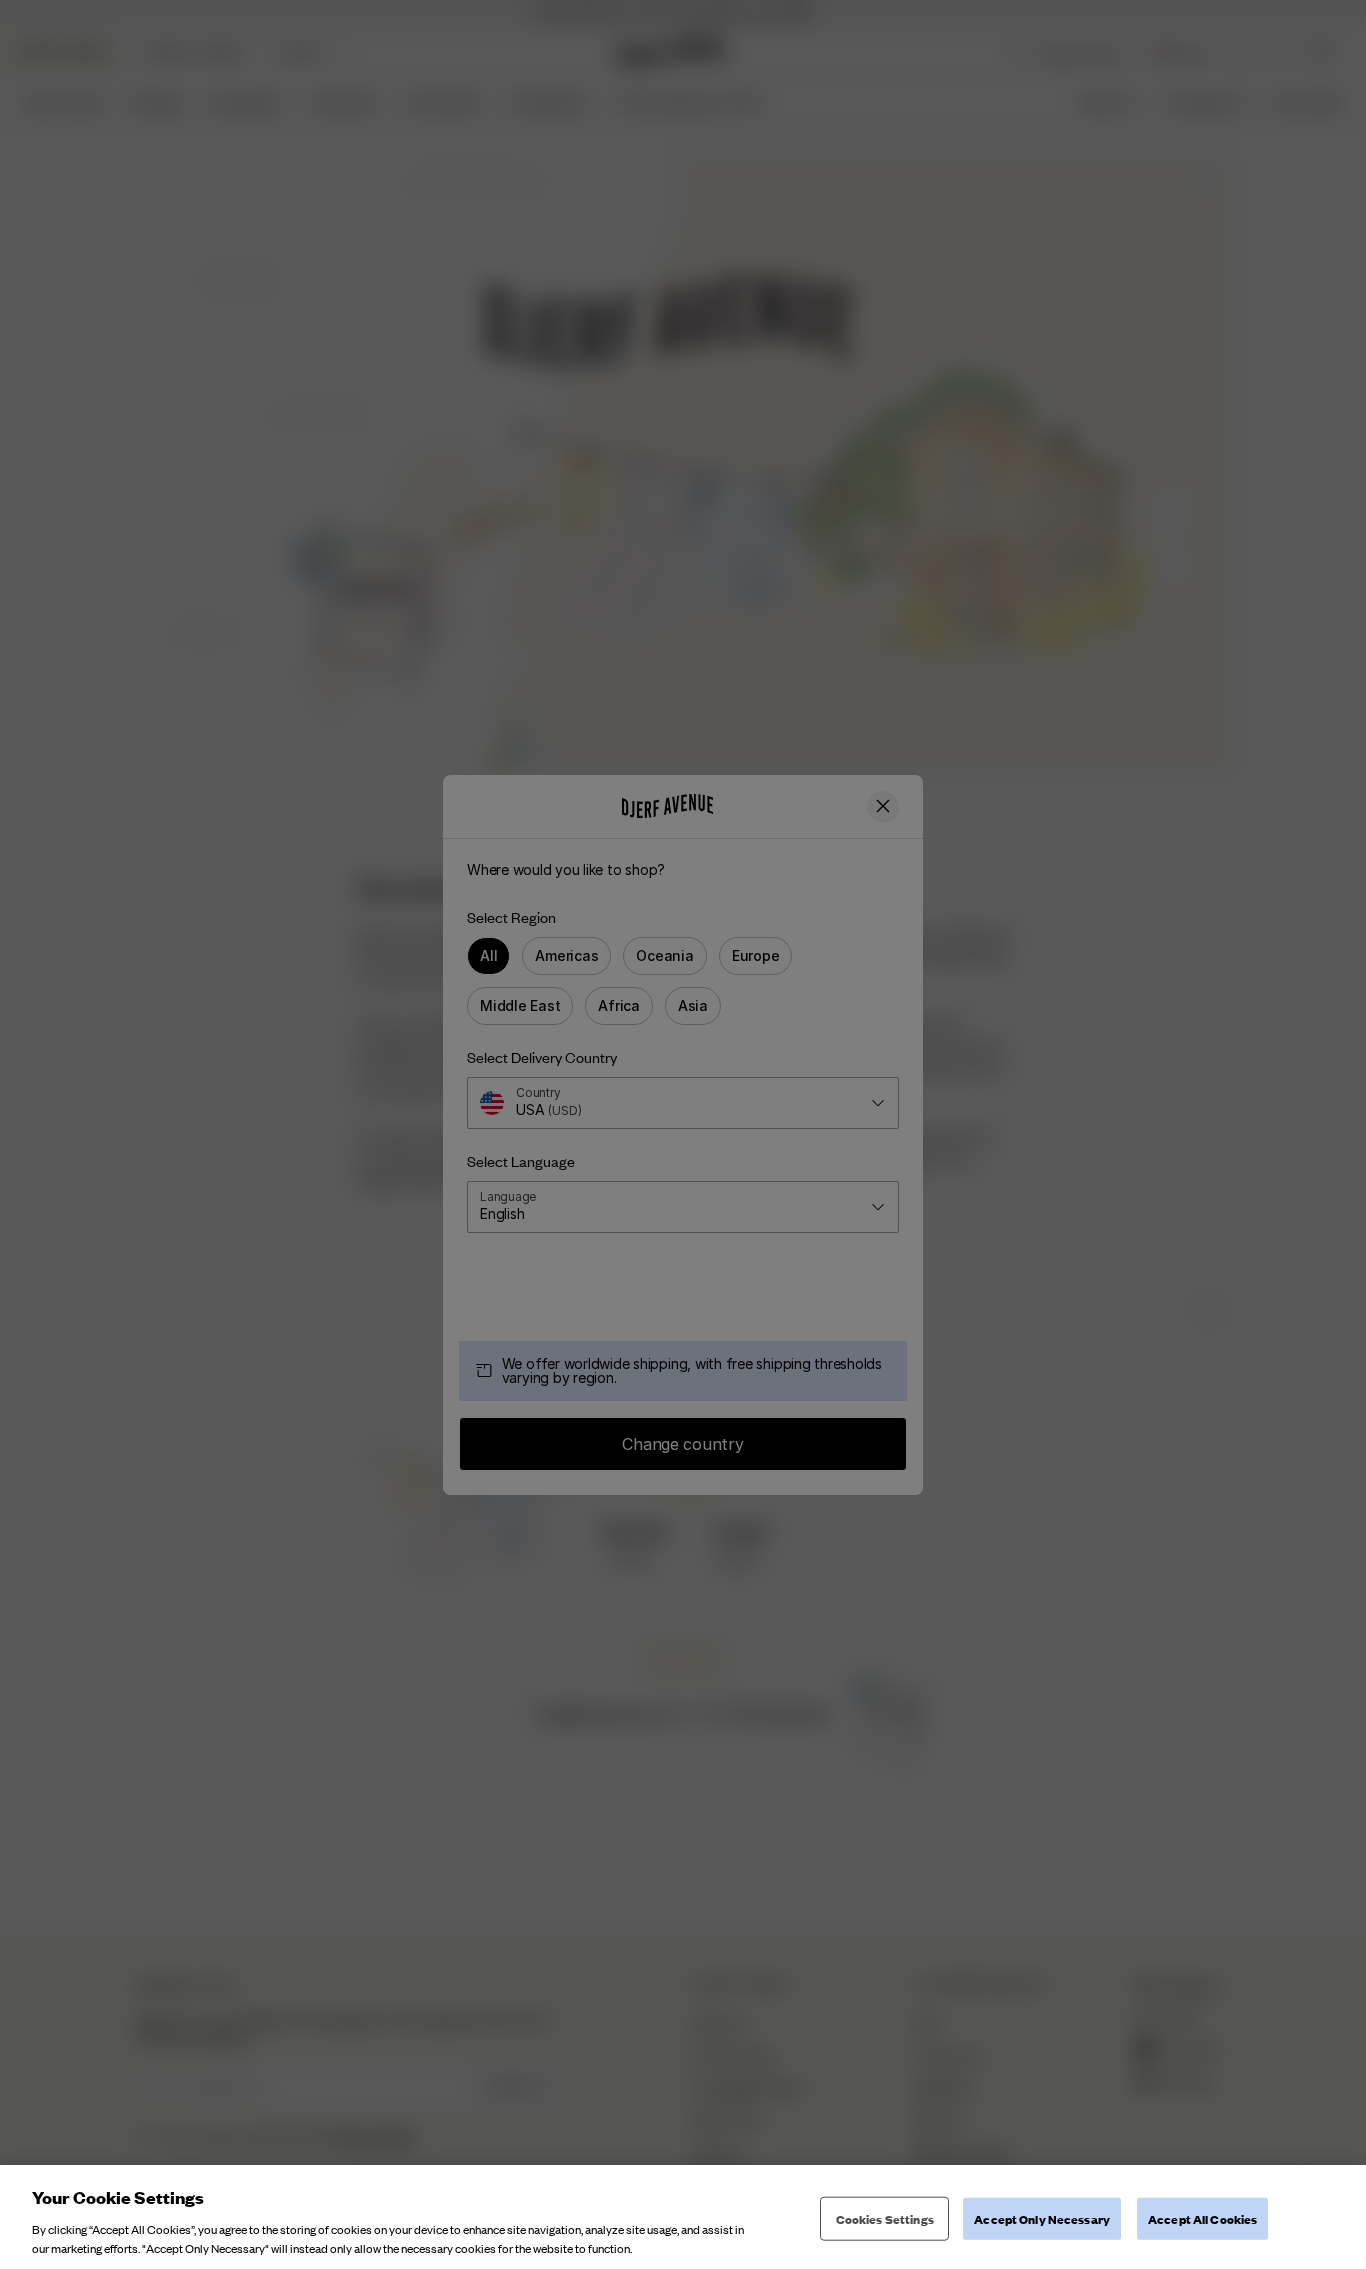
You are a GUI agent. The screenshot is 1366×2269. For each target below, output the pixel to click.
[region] (683, 2217)
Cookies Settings (885, 2218)
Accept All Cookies (1202, 2218)
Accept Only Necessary (1042, 2218)
